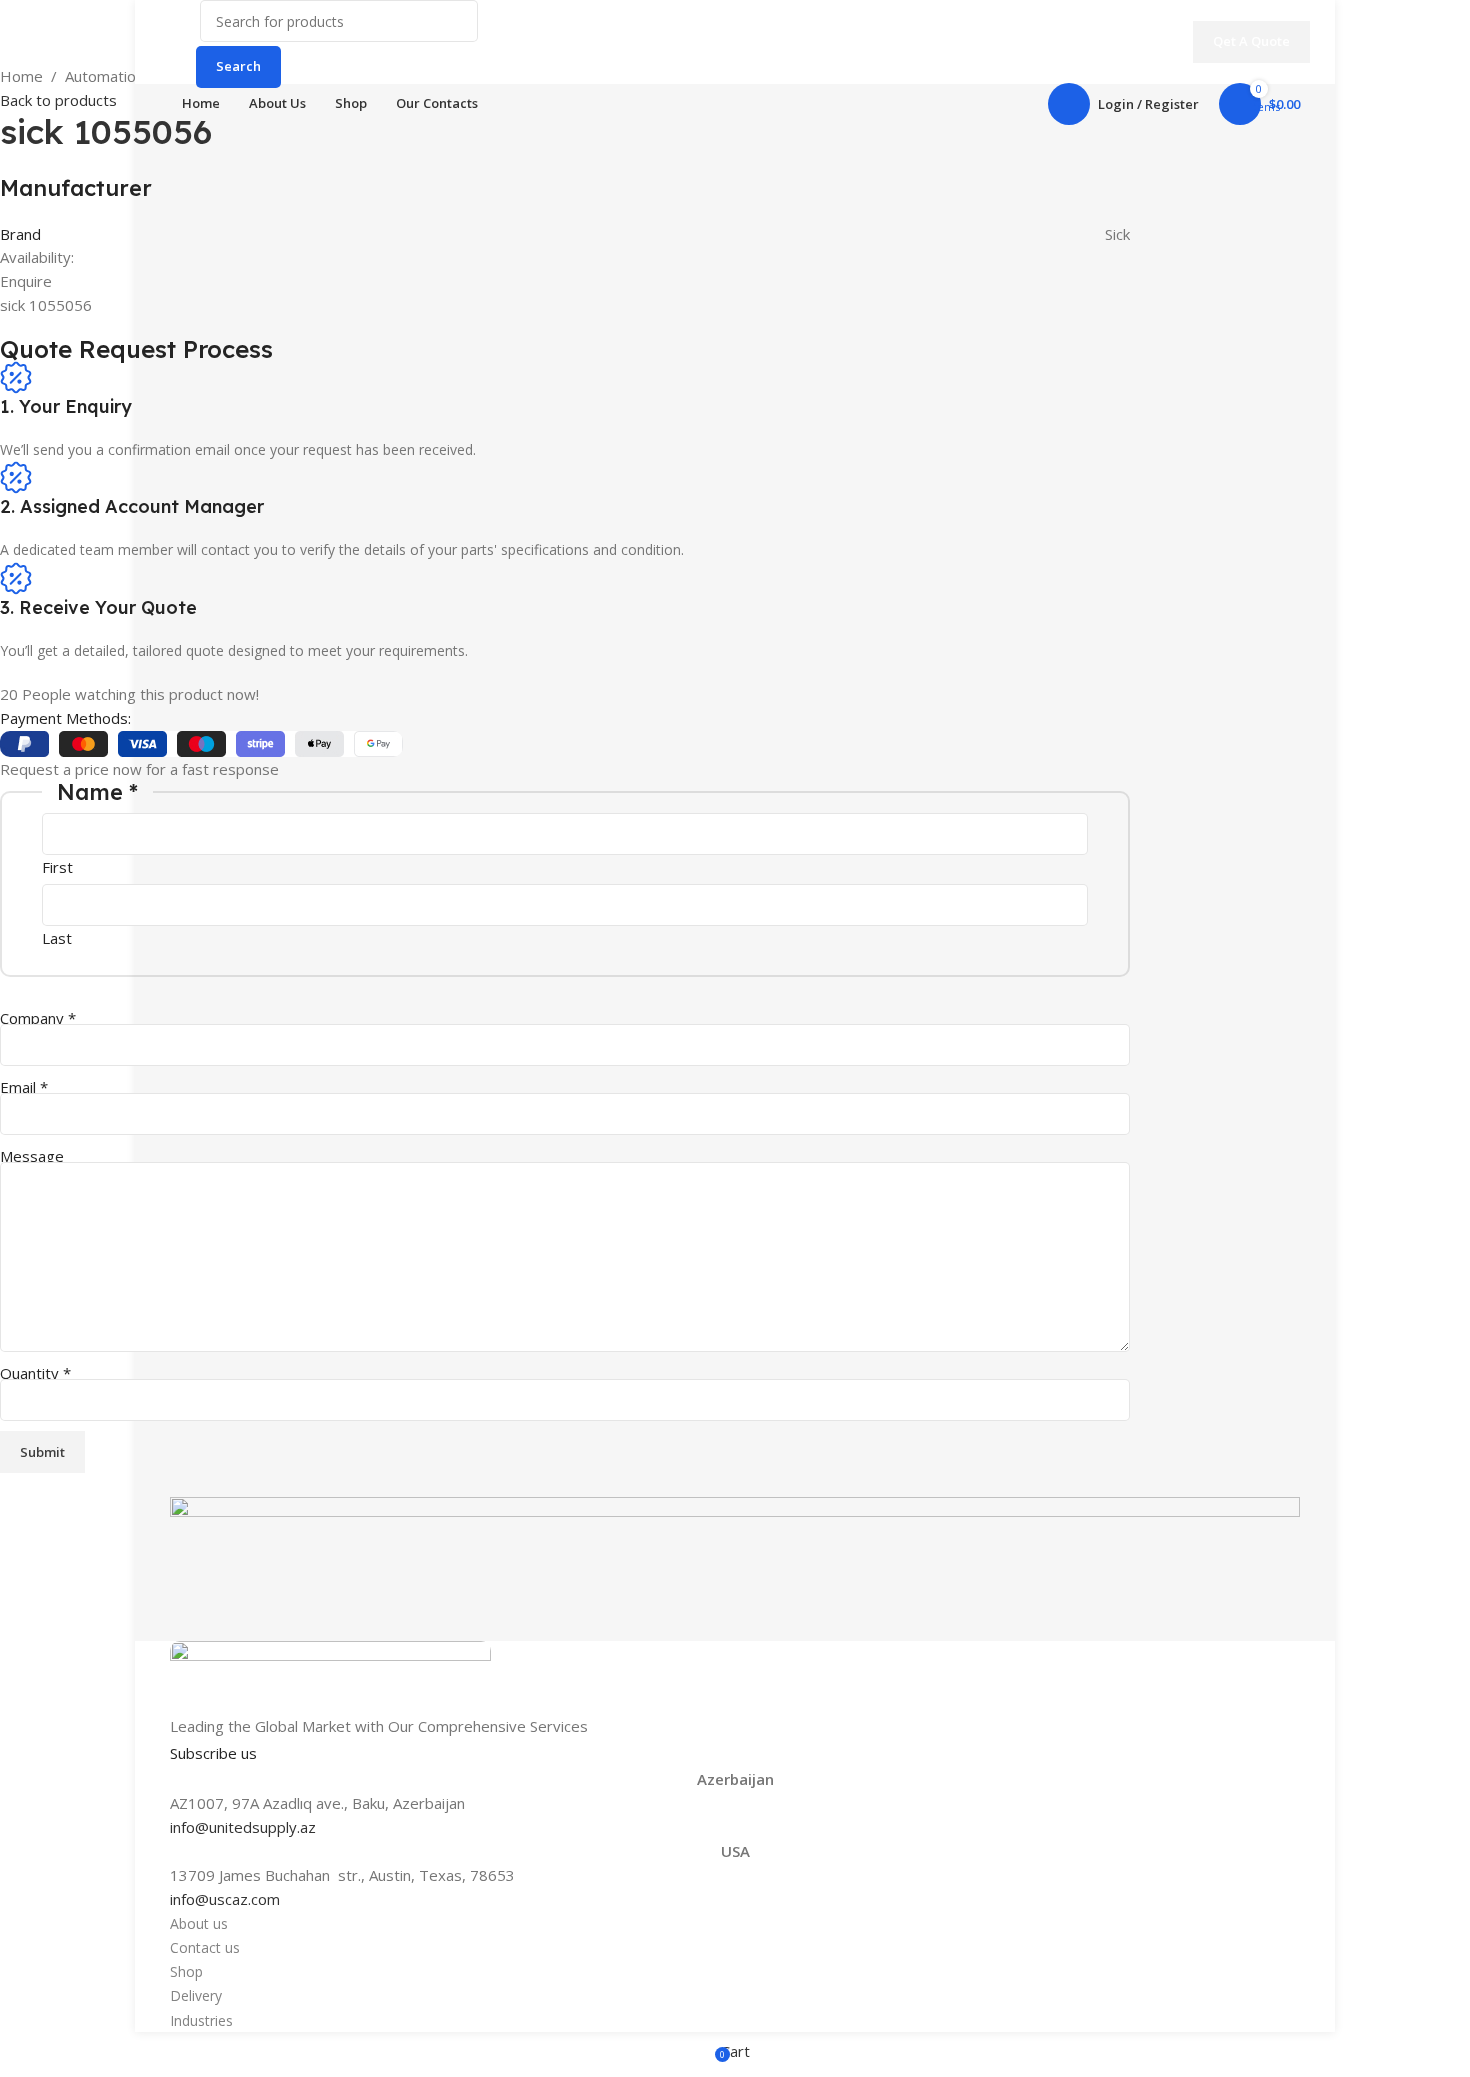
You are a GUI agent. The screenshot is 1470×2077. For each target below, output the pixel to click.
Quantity (35, 1373)
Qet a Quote (1251, 41)
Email (24, 1087)
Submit (42, 1452)
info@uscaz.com (225, 1899)
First (57, 867)
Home (21, 76)
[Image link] (330, 1676)
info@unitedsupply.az (243, 1827)
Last (57, 938)
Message (32, 1156)
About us (199, 1923)
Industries (201, 2020)
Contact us (205, 1947)
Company (38, 1018)
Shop (186, 1971)
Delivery (196, 1995)
